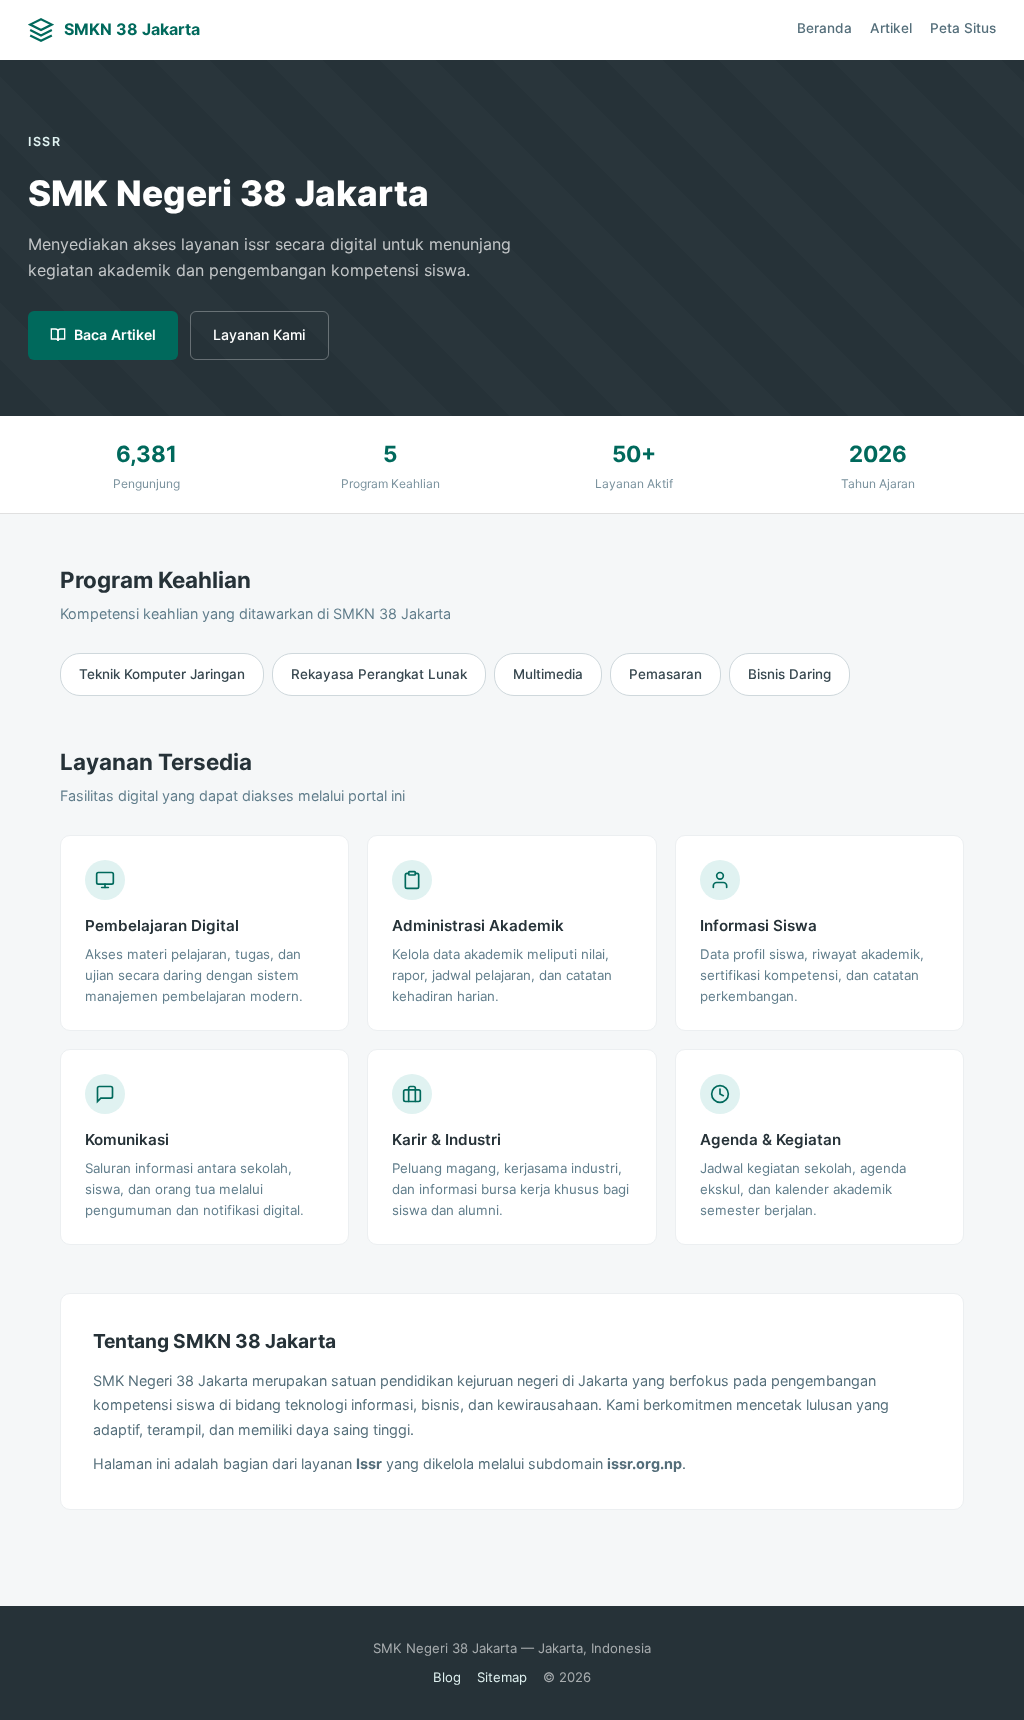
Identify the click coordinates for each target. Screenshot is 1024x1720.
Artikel (891, 28)
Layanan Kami (259, 334)
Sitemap (502, 1677)
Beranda (824, 28)
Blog (447, 1677)
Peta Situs (963, 28)
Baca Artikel (115, 334)
